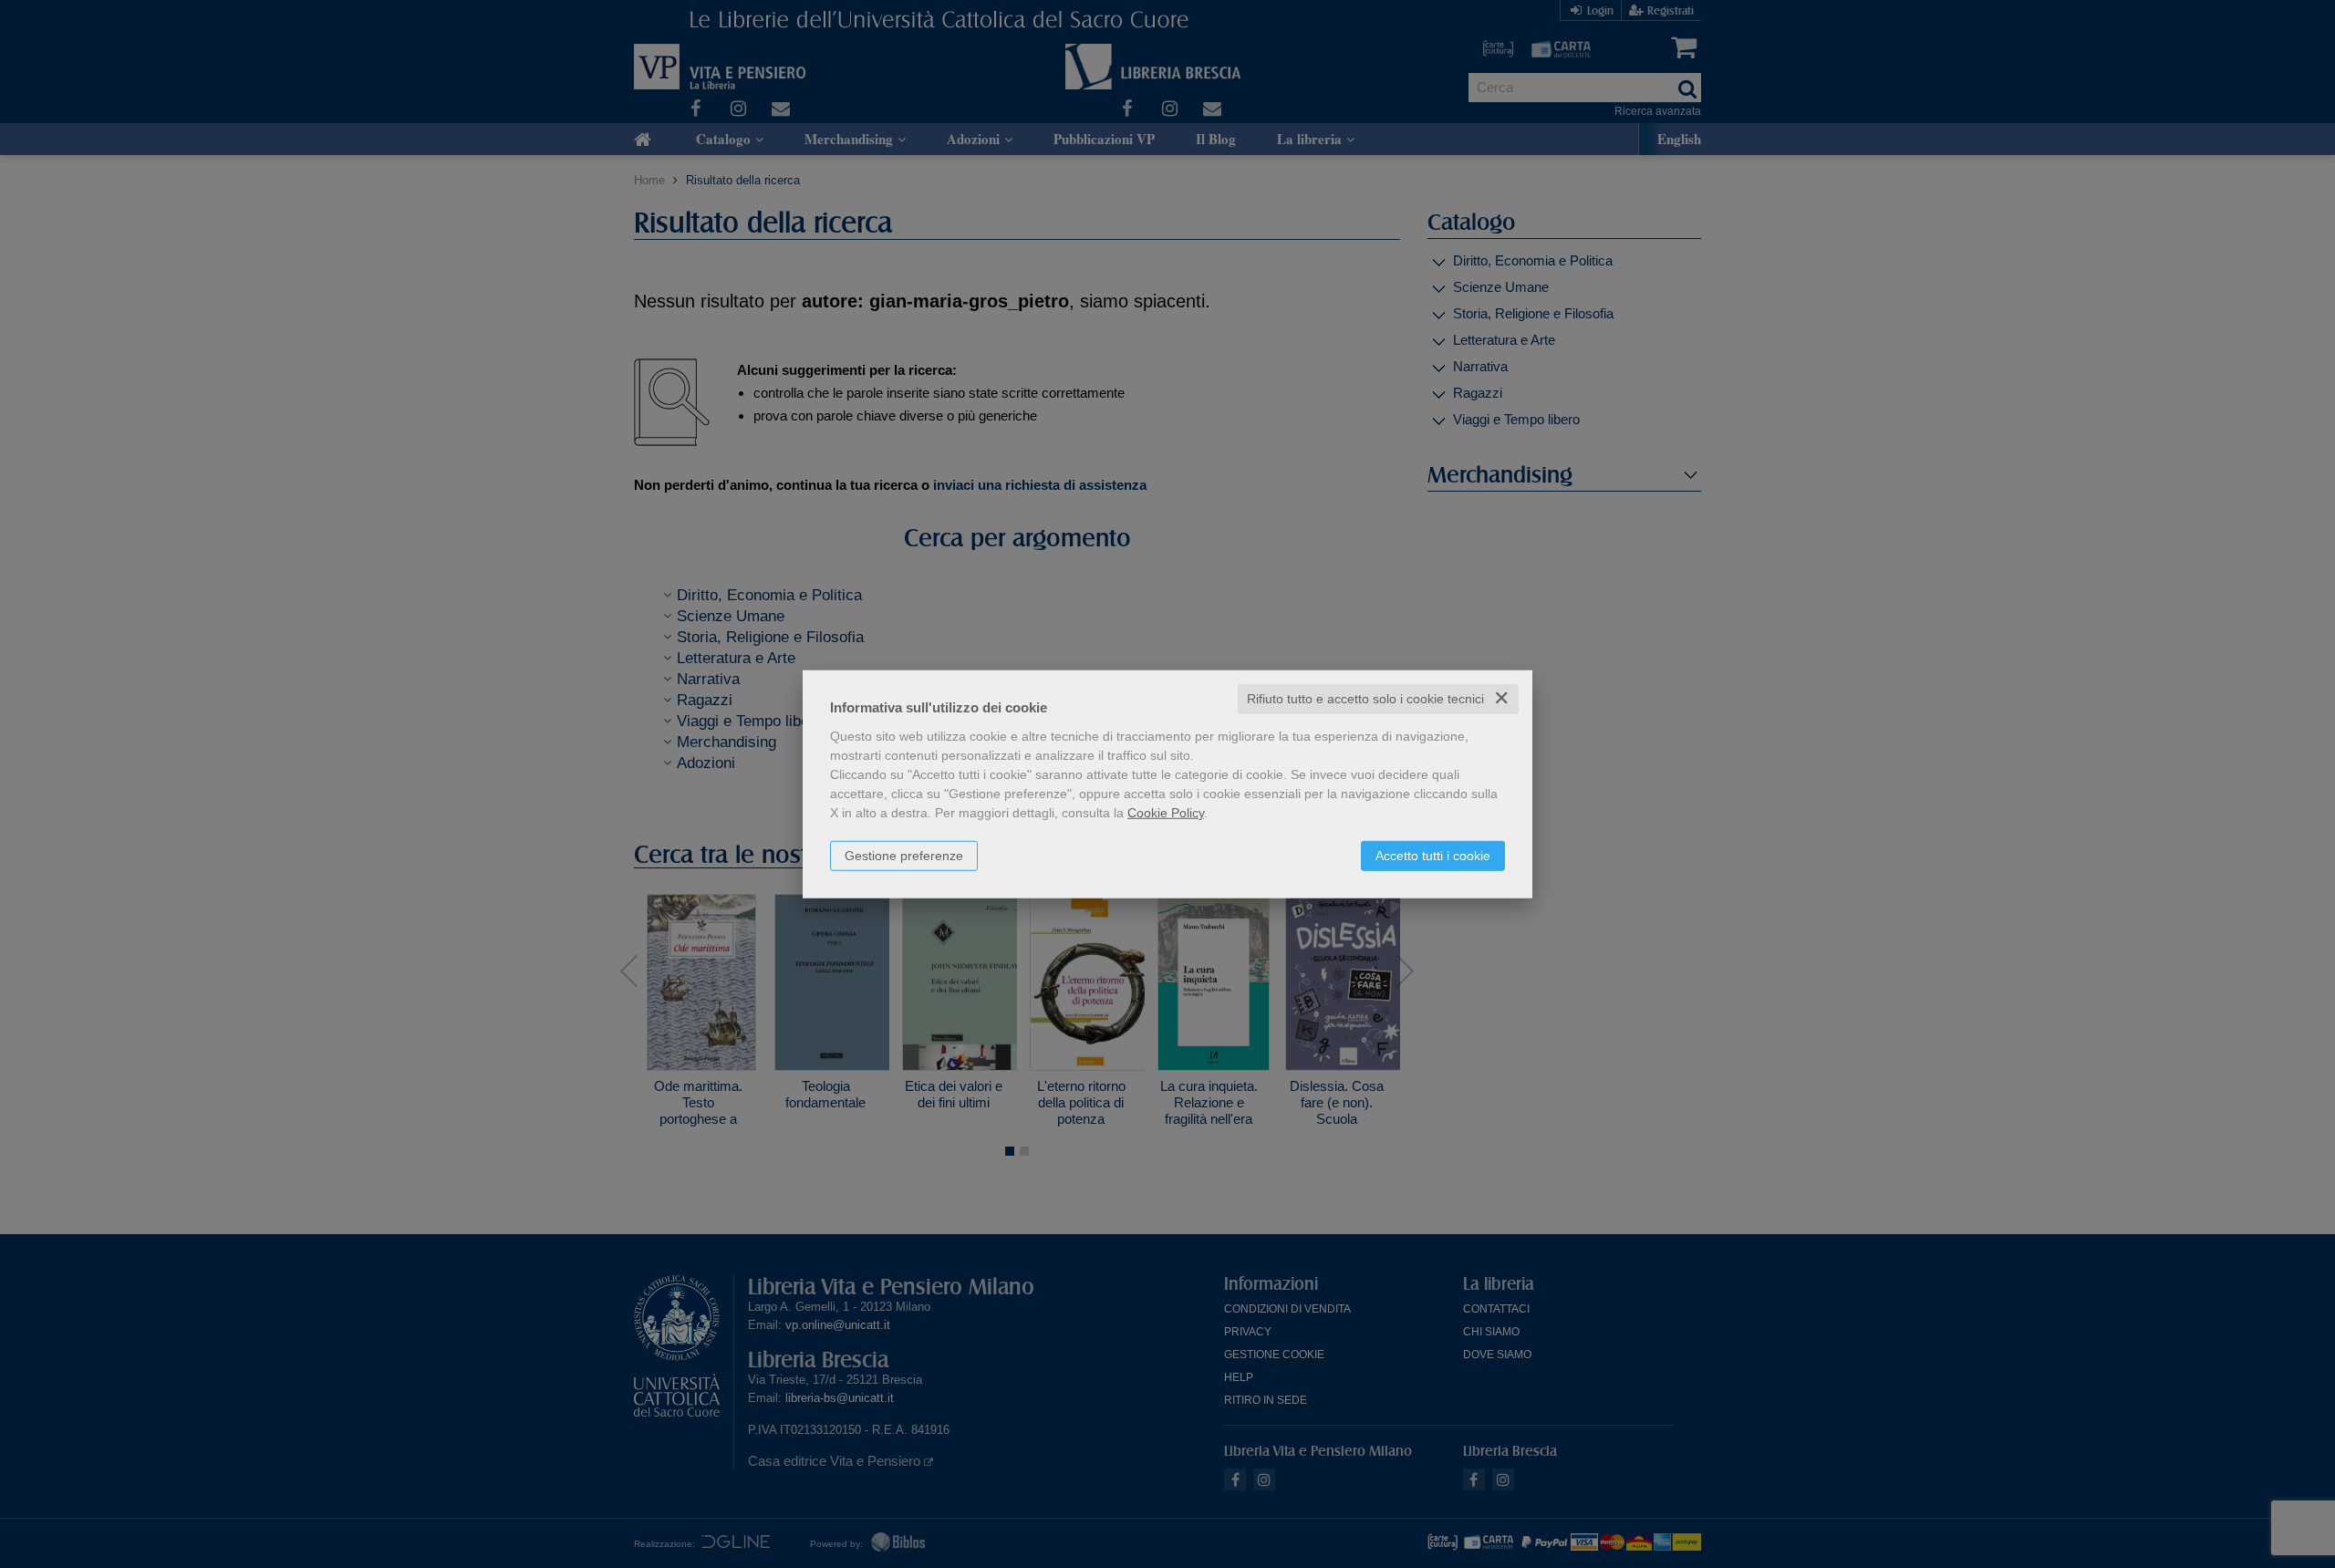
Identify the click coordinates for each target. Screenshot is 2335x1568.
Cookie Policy (1166, 813)
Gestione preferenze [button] (904, 856)
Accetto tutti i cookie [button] (1433, 856)
